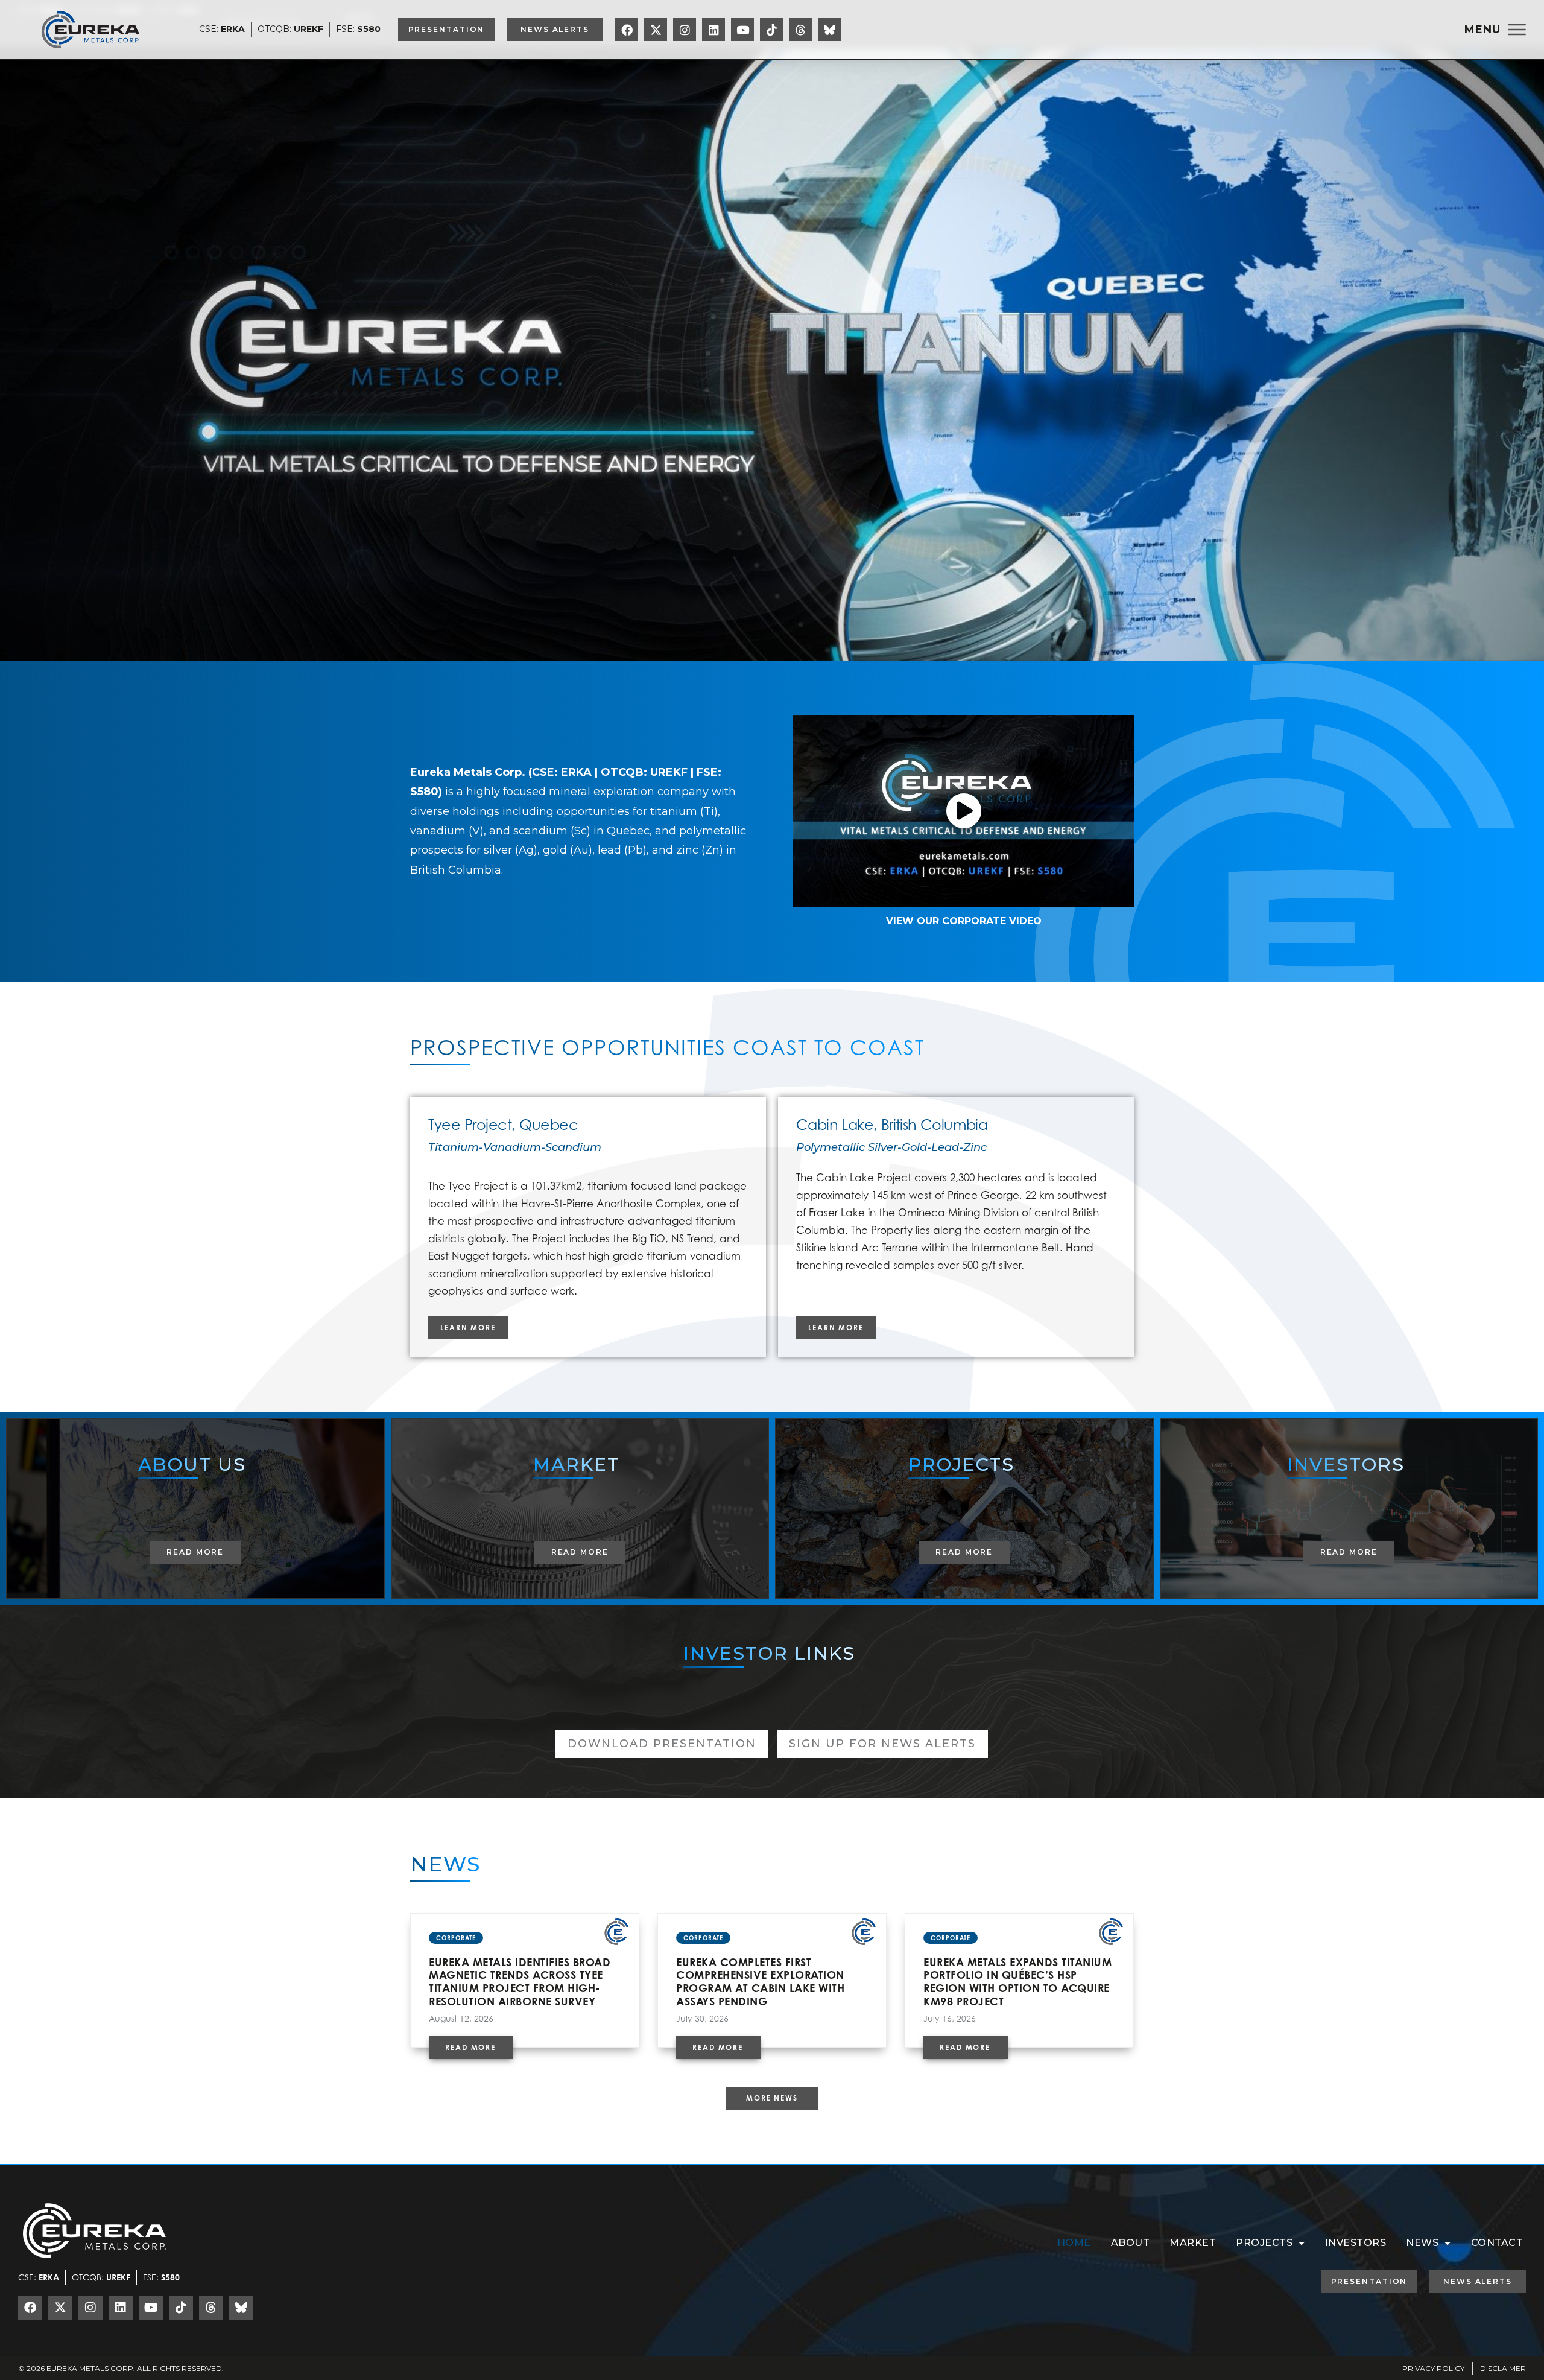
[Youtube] (742, 30)
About (1131, 2243)
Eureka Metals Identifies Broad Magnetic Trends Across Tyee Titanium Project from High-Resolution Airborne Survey (520, 1982)
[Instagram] (685, 30)
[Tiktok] (771, 30)
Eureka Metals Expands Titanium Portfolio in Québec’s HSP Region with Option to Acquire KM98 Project (1017, 1982)
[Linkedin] (713, 30)
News (1422, 2243)
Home (1074, 2243)
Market (1193, 2243)
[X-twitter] (656, 30)
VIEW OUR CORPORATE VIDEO (964, 921)
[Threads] (800, 30)
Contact (1497, 2243)
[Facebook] (627, 30)
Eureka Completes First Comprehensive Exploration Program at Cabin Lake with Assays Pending (760, 1982)
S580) (426, 792)
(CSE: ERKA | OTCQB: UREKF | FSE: (625, 772)
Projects (1264, 2243)
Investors (1356, 2243)
